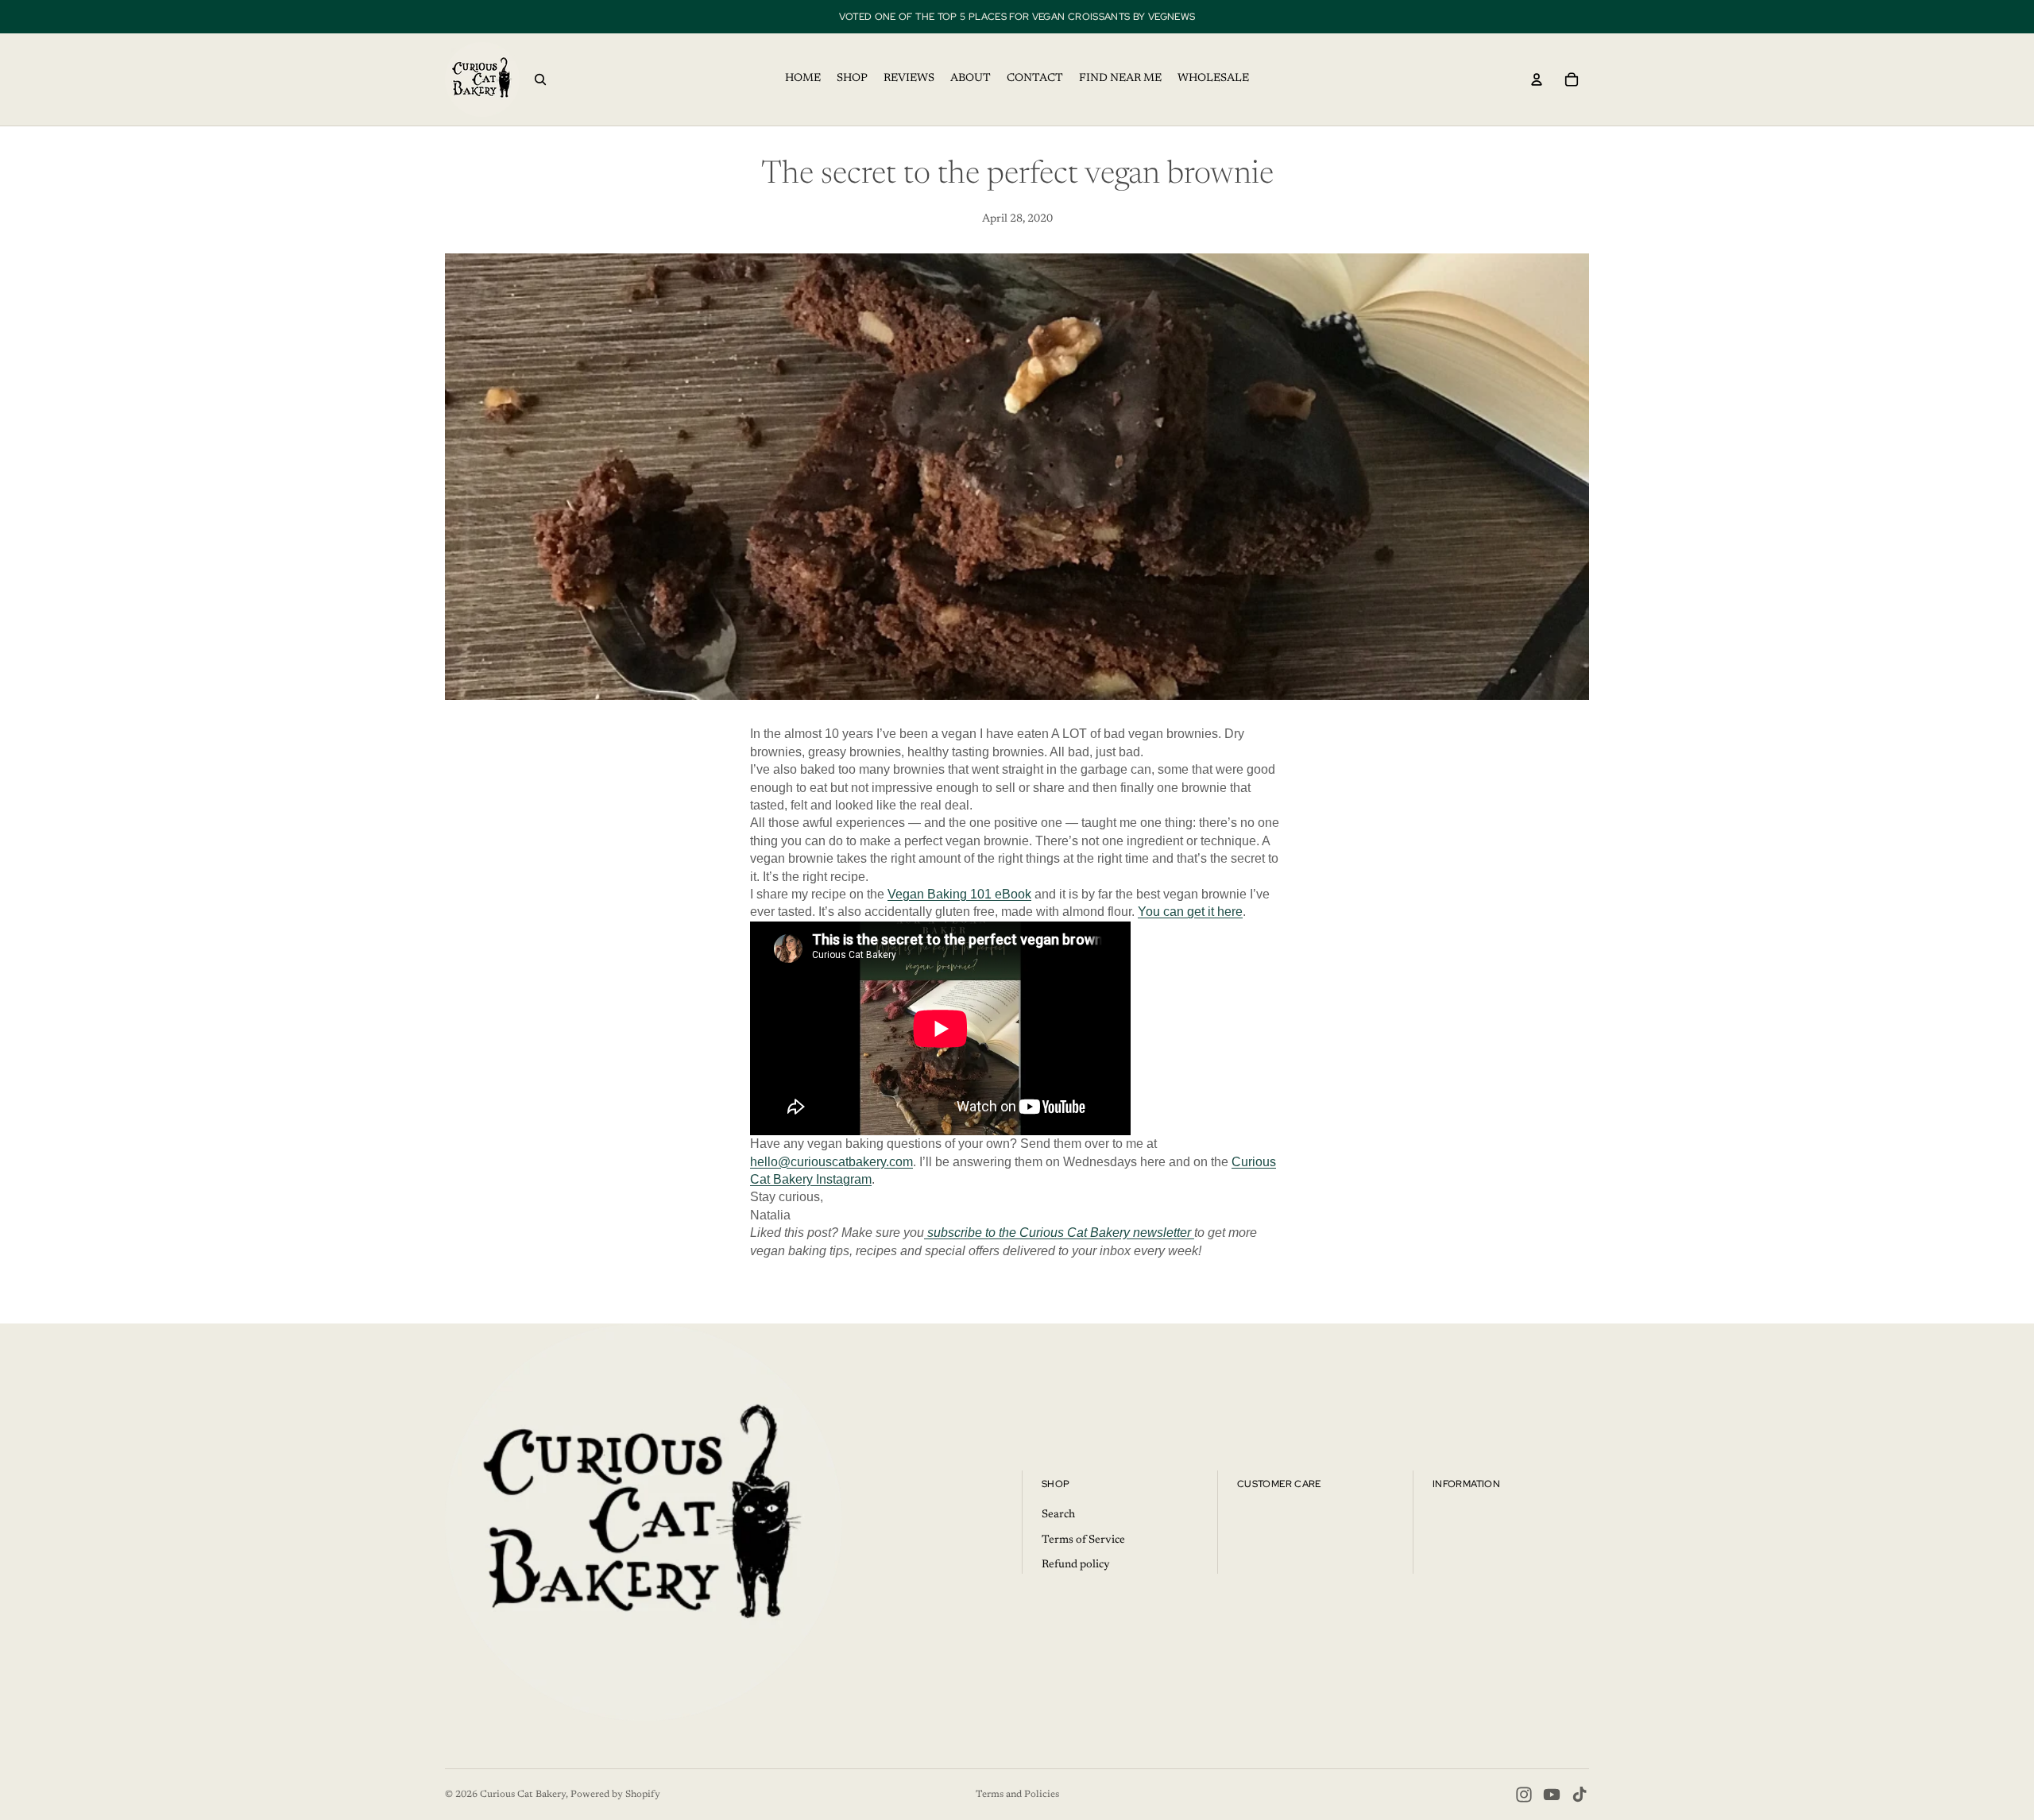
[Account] (1537, 79)
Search (1058, 1515)
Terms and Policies (1017, 1795)
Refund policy (1076, 1566)
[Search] (540, 79)
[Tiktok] (1580, 1795)
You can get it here (1190, 912)
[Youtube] (1552, 1795)
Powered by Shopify (615, 1795)
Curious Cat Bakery (523, 1795)
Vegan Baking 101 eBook (959, 894)
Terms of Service (1083, 1540)
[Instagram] (1524, 1795)
